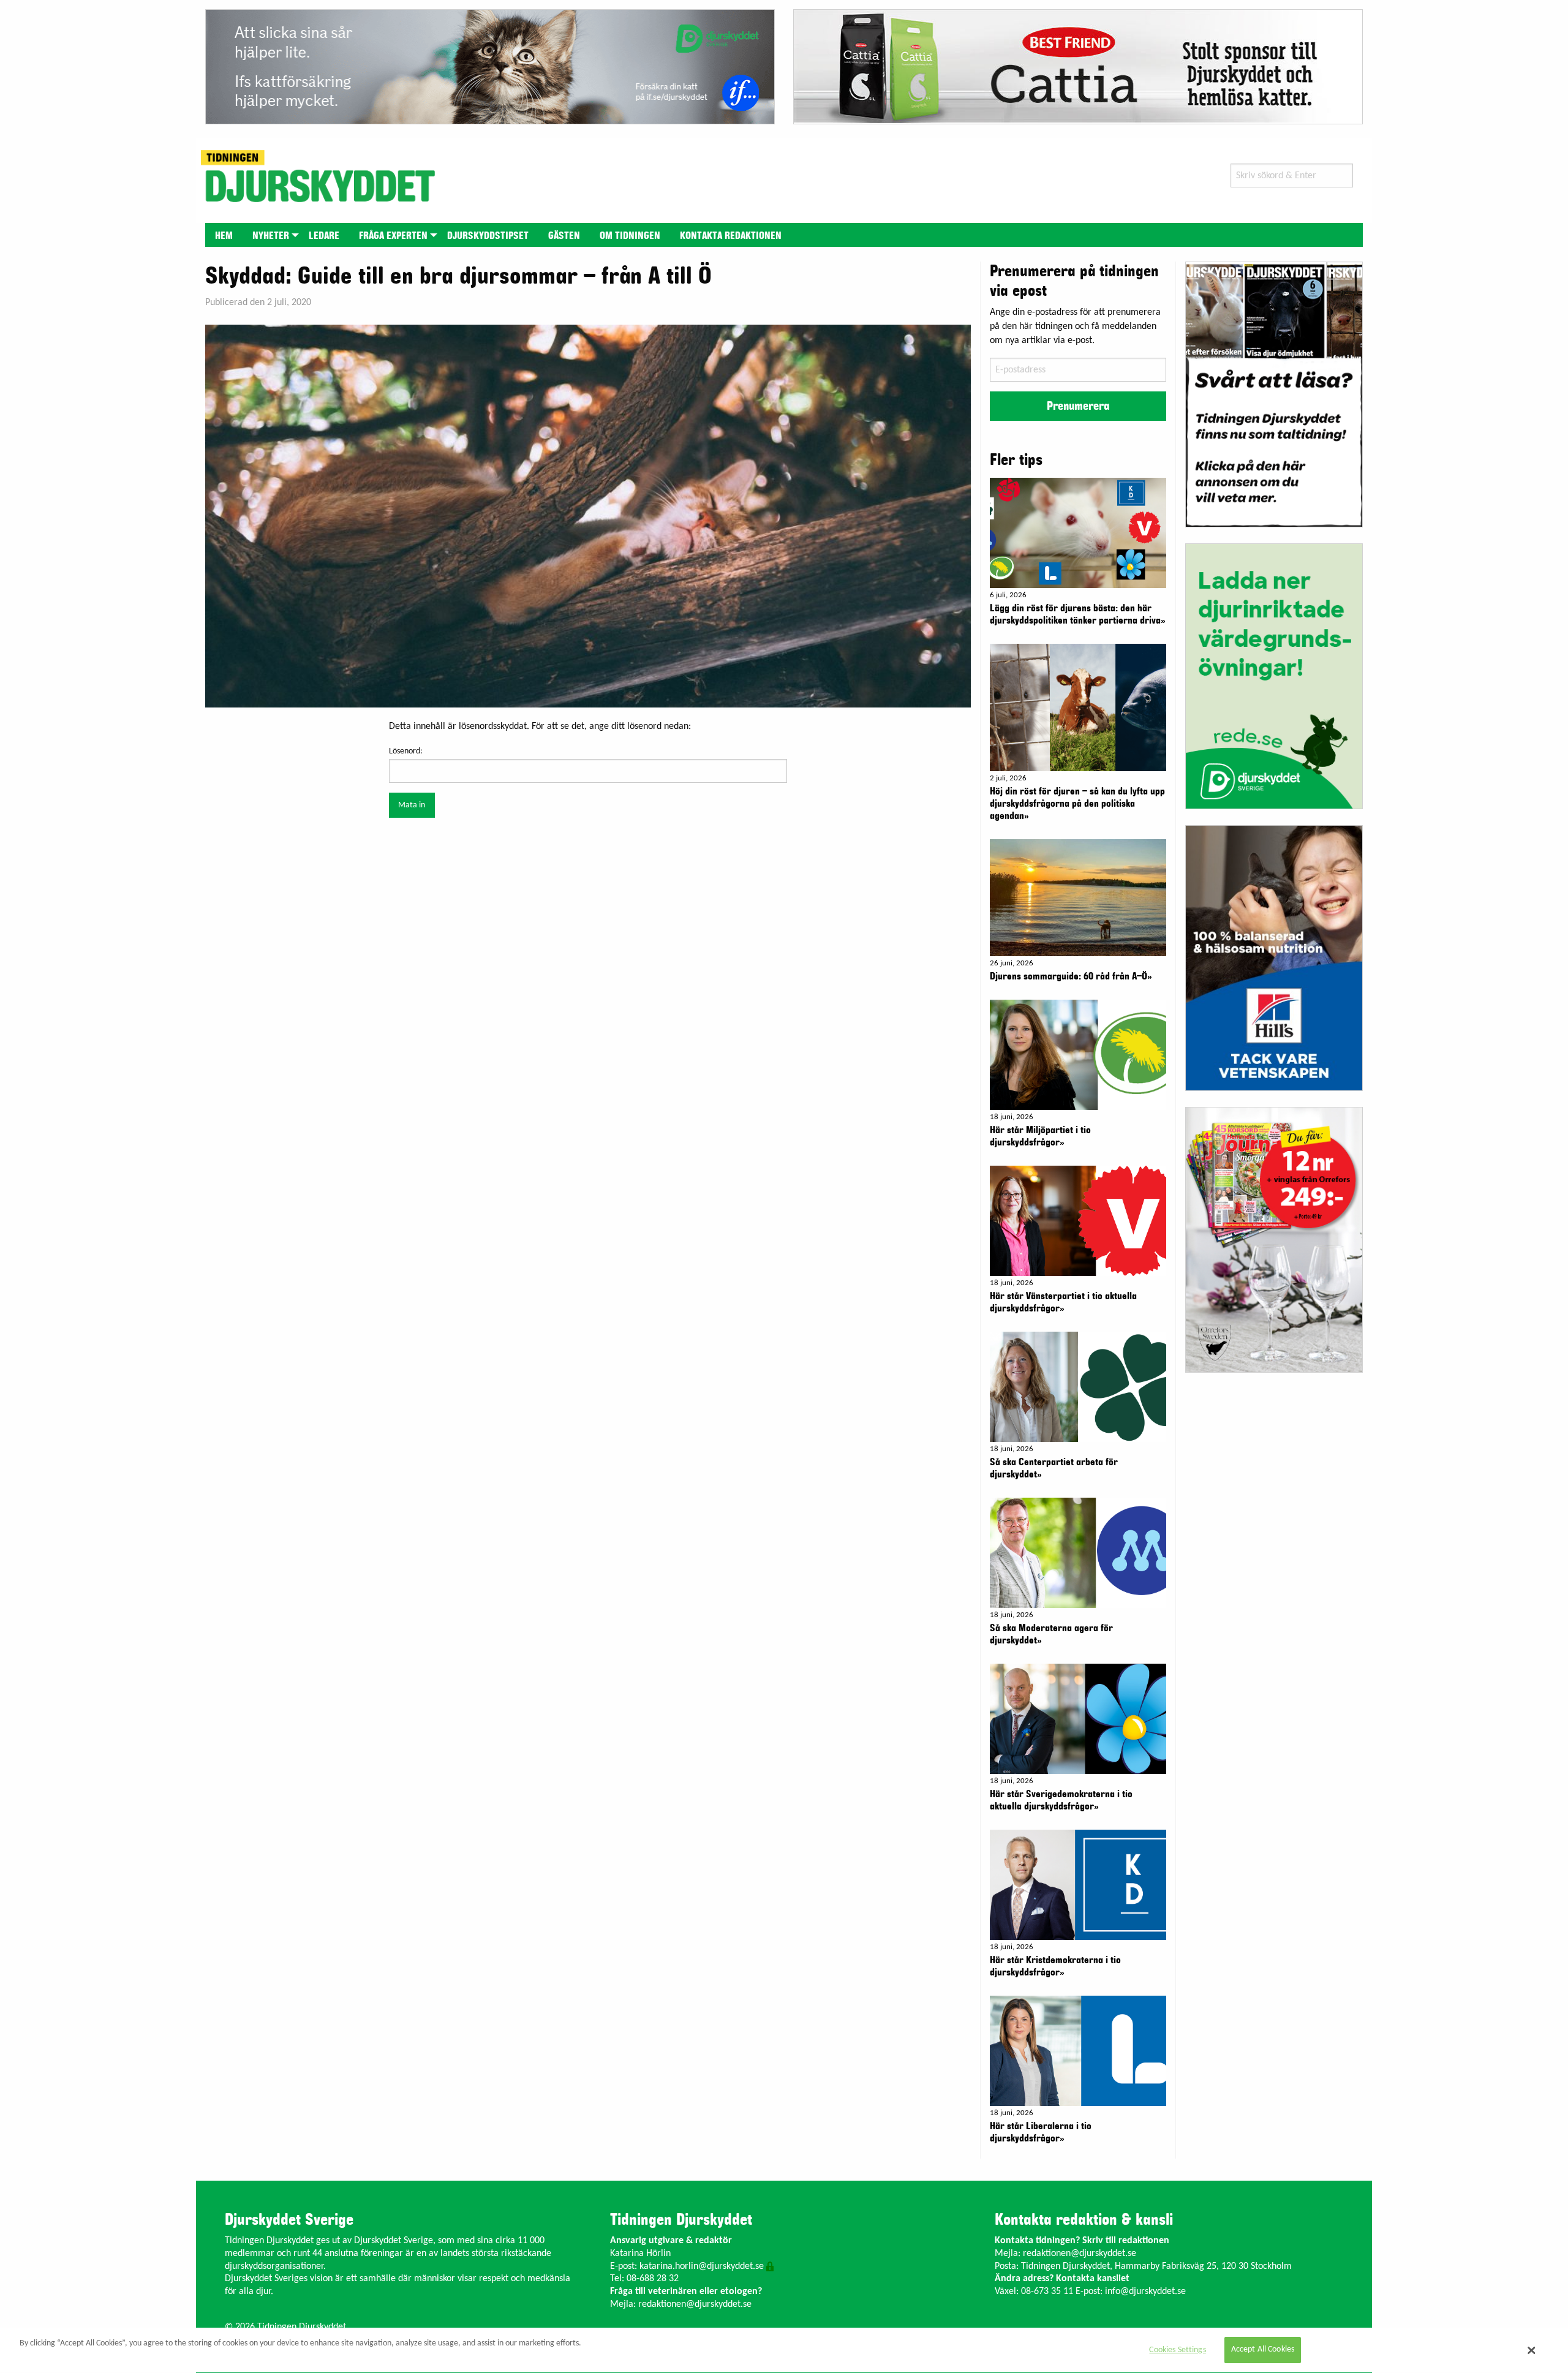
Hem (224, 236)
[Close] (1532, 2350)
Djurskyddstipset (488, 236)
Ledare (324, 236)
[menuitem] (224, 235)
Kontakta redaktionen (731, 236)
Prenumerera (1078, 406)
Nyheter (271, 236)
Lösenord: (406, 751)
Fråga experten (393, 236)
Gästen (564, 236)
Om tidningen (630, 236)
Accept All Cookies (1263, 2350)
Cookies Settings (1177, 2350)
